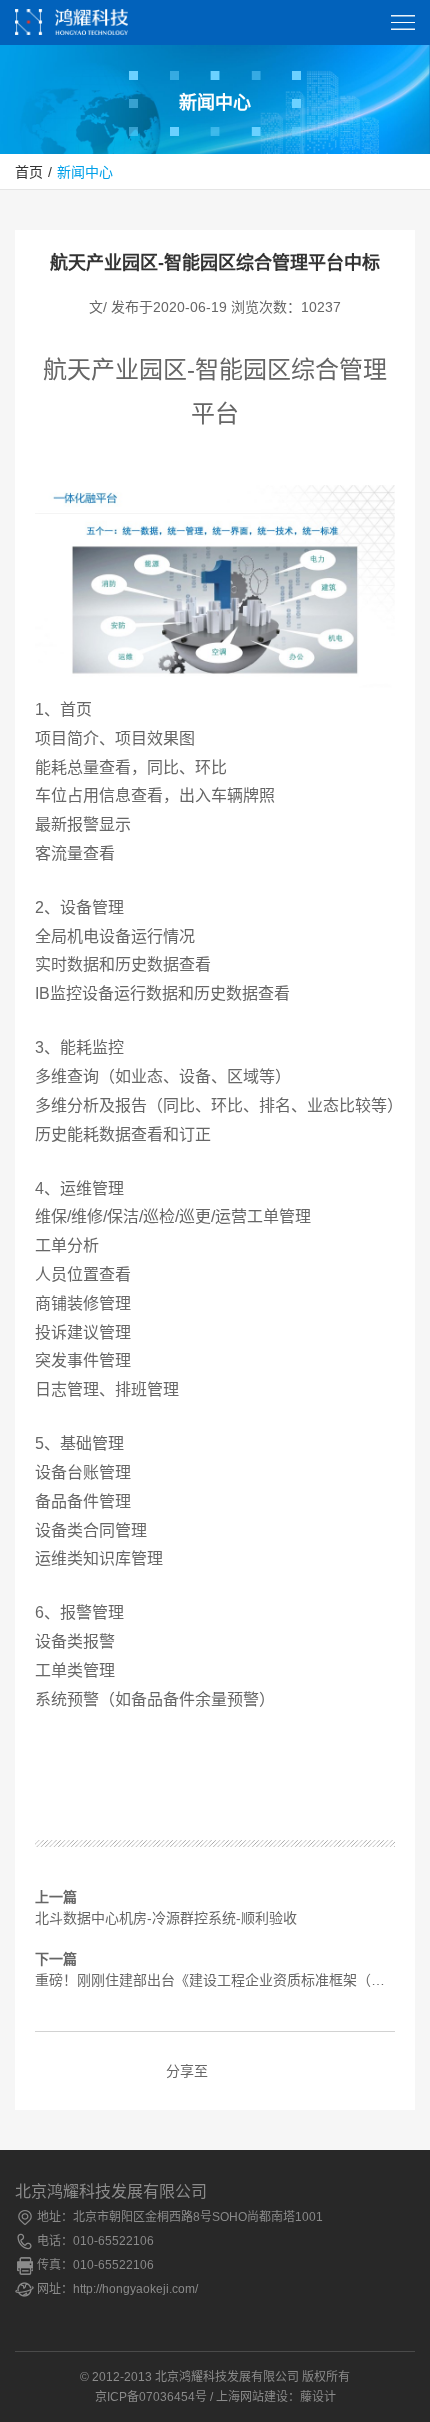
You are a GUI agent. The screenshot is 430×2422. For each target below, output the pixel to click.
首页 (29, 172)
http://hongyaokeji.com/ (135, 2289)
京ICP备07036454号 (151, 2397)
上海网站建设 (252, 2397)
